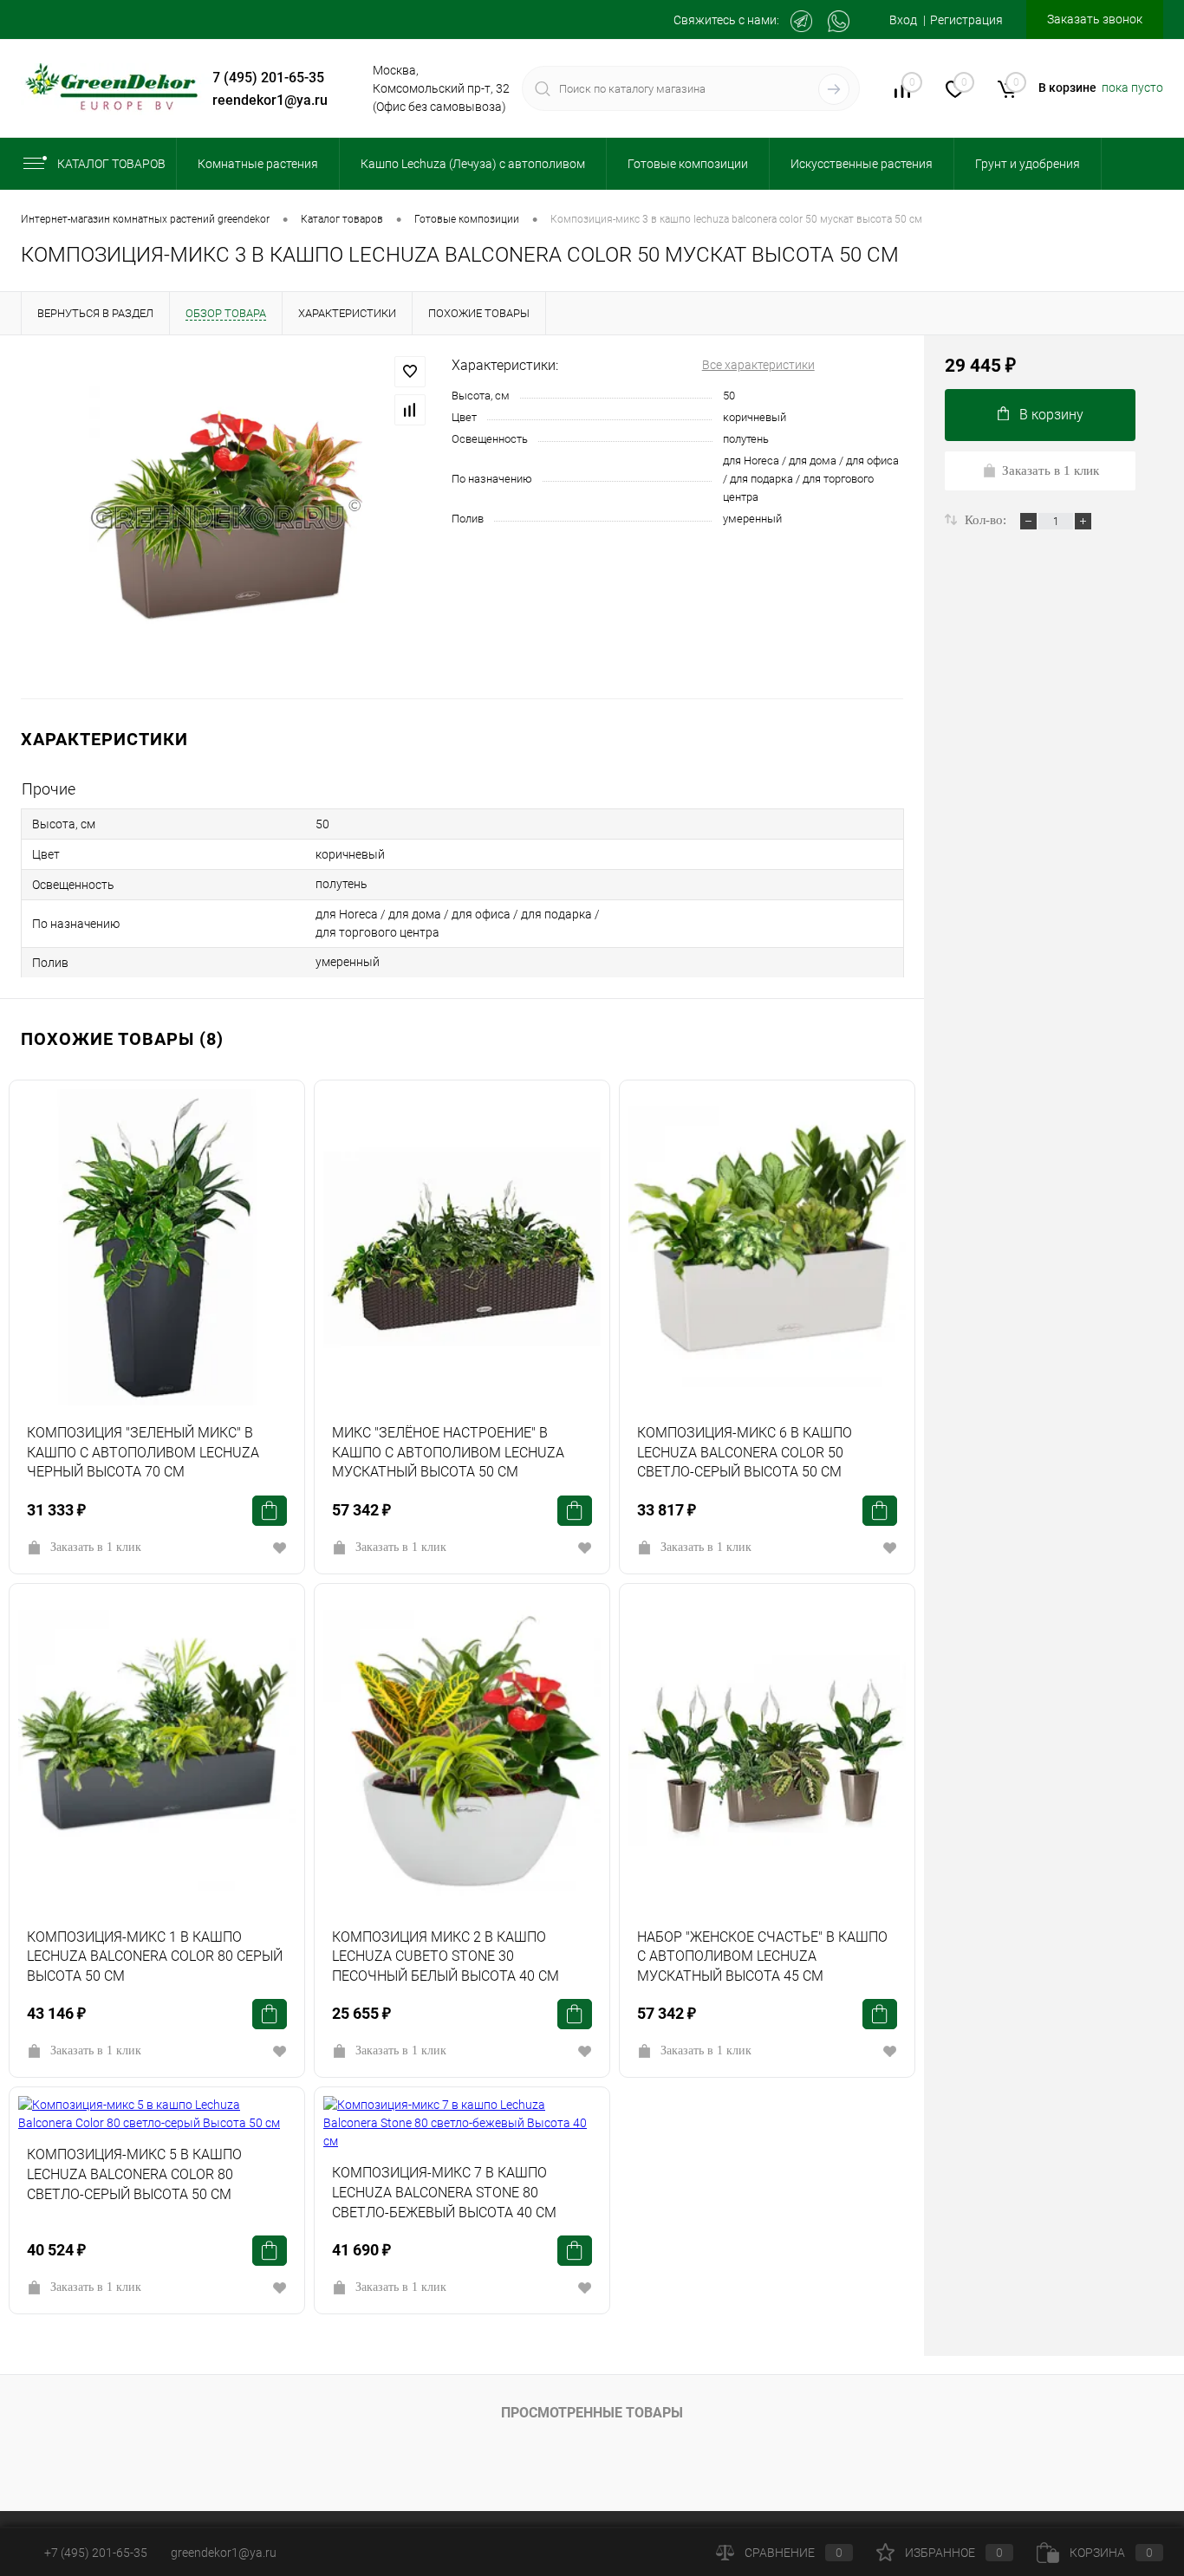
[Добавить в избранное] (410, 372)
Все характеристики (758, 365)
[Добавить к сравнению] (410, 410)
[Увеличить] (226, 517)
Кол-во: (987, 520)
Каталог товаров (111, 164)
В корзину (1051, 415)
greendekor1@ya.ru (266, 100)
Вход (903, 20)
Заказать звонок (1095, 19)
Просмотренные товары (592, 2413)
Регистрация (966, 20)
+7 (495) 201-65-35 (264, 78)
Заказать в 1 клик (96, 1547)
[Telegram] (801, 21)
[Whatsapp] (839, 21)
